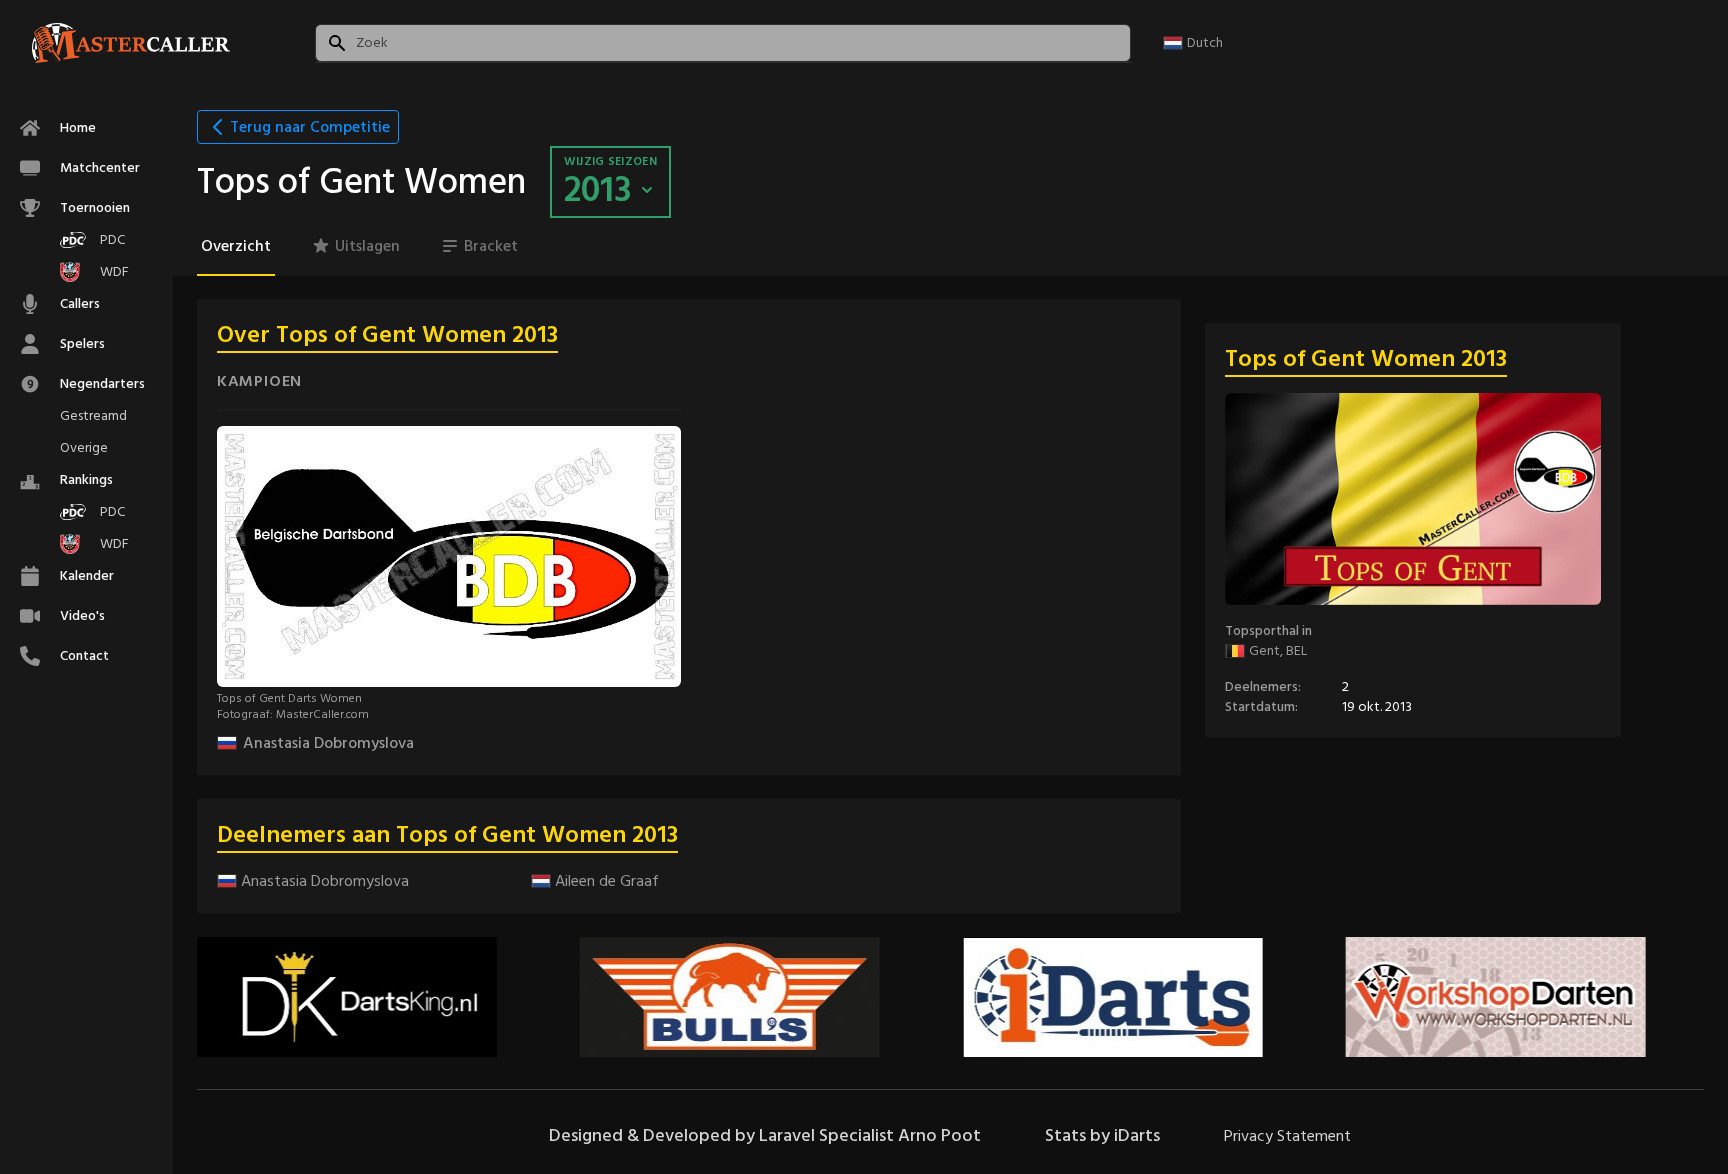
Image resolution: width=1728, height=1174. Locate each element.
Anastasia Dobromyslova (328, 743)
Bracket (491, 246)
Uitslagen (367, 246)
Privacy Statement (1287, 1136)
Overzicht (236, 246)
